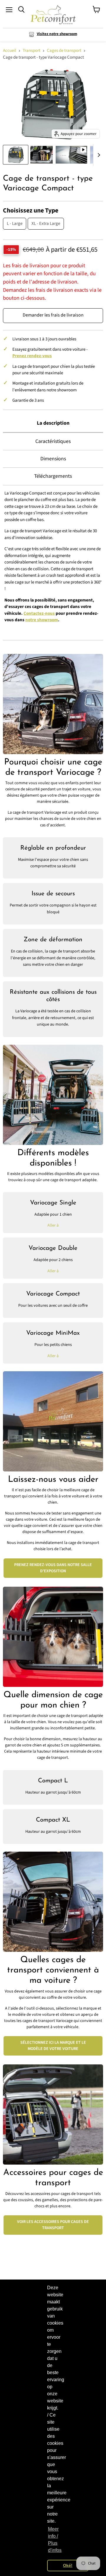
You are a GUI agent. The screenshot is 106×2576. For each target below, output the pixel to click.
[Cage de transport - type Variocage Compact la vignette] (71, 155)
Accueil (10, 51)
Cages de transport (64, 51)
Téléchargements (53, 476)
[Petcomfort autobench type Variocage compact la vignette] (42, 155)
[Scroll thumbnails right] (98, 155)
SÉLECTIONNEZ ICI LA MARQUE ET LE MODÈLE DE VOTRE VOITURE (53, 2046)
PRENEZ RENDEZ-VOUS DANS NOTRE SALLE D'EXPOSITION (53, 1568)
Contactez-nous (39, 613)
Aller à (53, 1225)
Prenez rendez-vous (32, 356)
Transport (32, 51)
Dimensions (53, 459)
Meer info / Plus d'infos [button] (55, 2540)
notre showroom (42, 620)
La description (53, 423)
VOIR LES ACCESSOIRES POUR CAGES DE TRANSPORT (53, 2225)
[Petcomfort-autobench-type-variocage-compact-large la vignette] (16, 155)
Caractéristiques (53, 441)
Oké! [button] (68, 2565)
